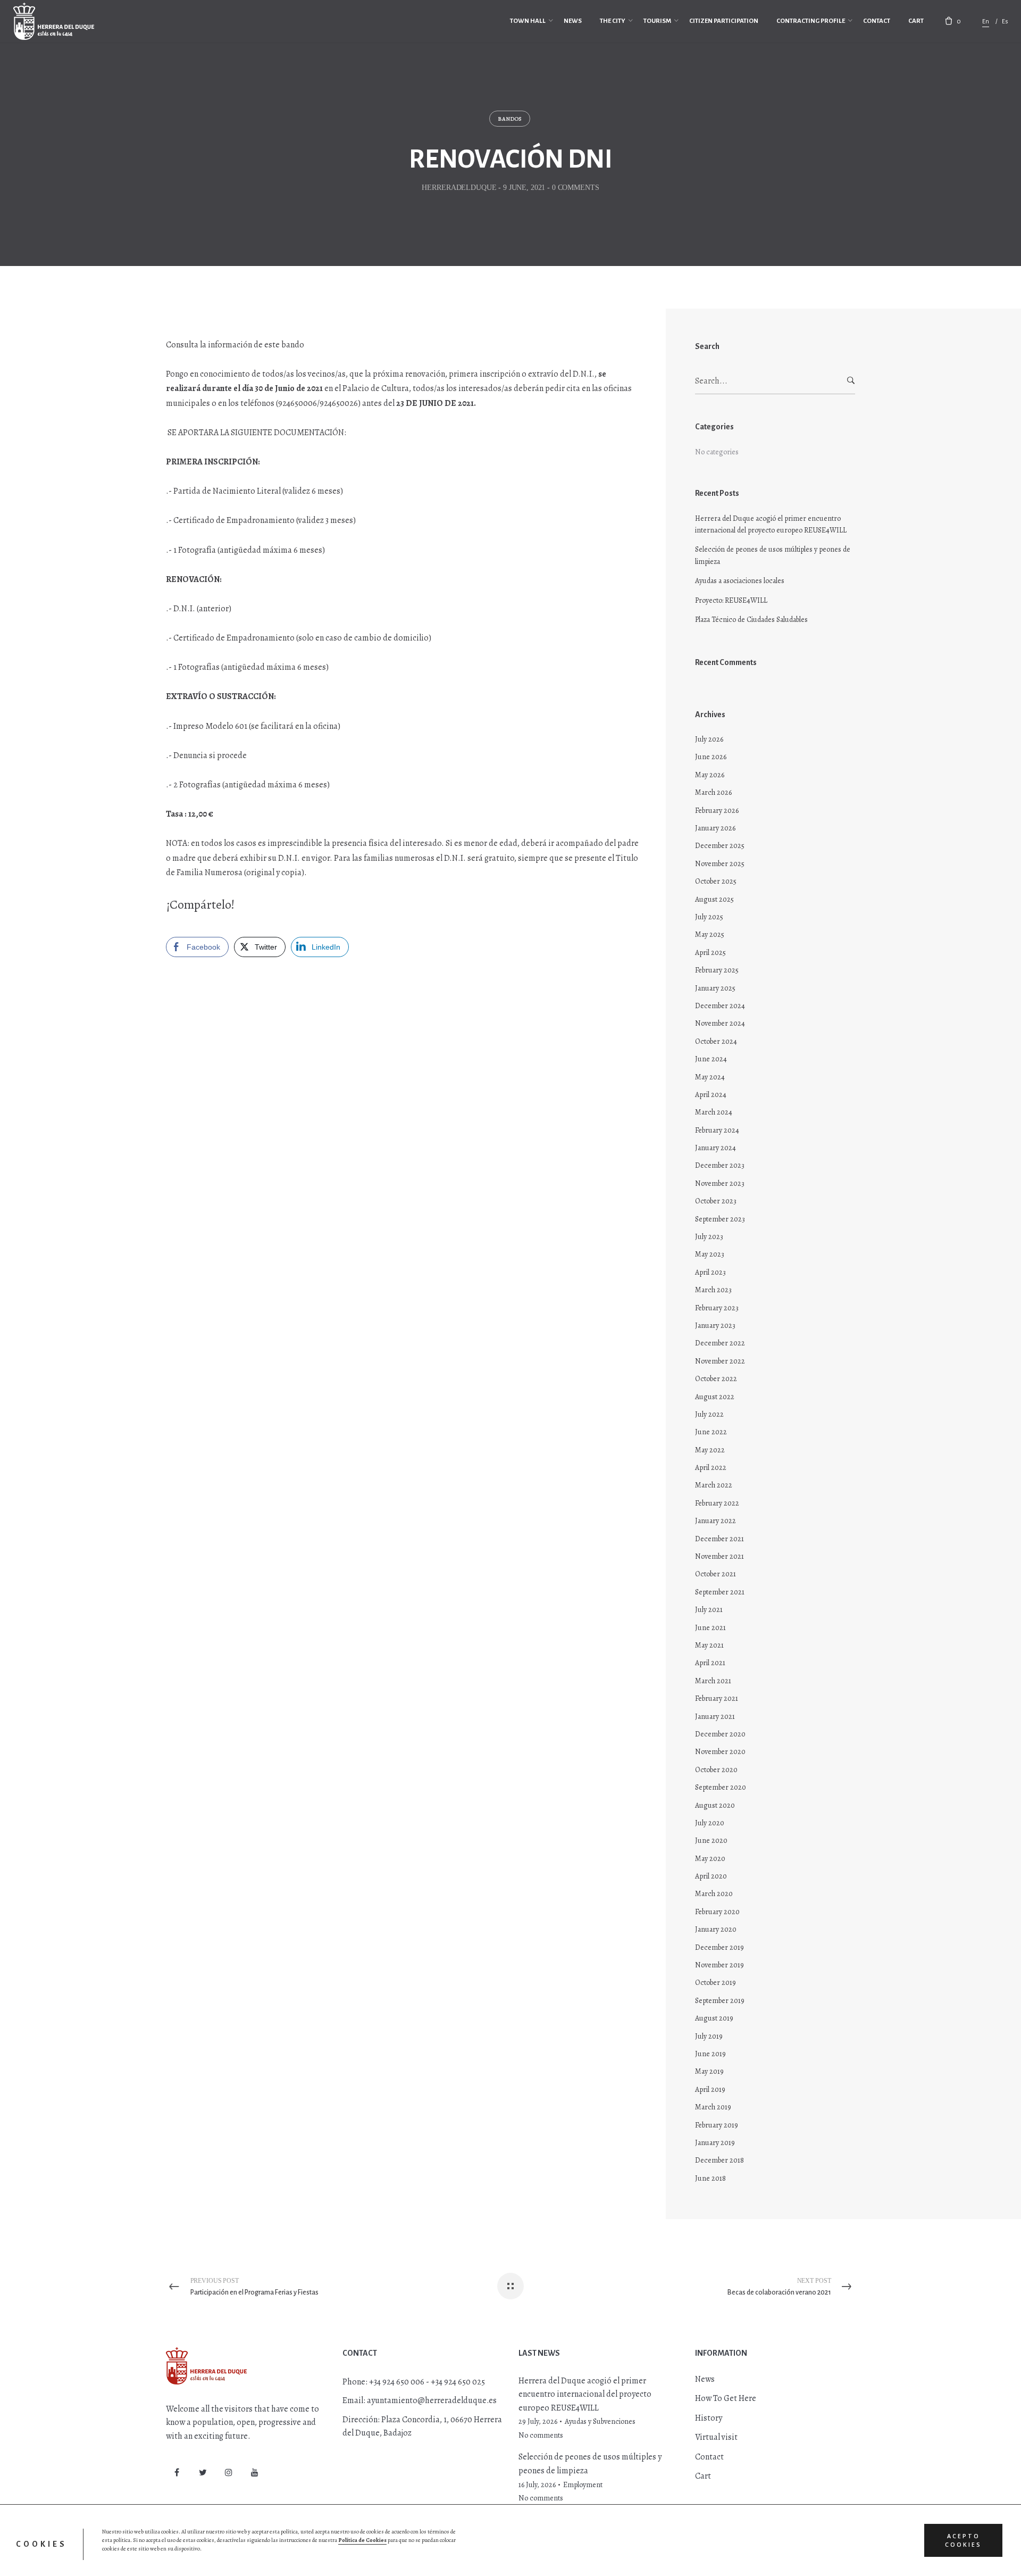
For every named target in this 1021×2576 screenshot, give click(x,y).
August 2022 (715, 1397)
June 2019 (710, 2054)
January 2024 (715, 1148)
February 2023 (717, 1308)
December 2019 (719, 1947)
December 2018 (719, 2160)
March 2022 (714, 1485)
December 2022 (720, 1343)
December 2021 (719, 1539)
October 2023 (716, 1201)
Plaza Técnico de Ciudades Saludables (751, 620)
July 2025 (709, 917)
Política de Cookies (362, 2540)
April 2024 (711, 1095)
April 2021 (710, 1663)
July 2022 (709, 1414)
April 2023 (710, 1272)
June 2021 (710, 1628)
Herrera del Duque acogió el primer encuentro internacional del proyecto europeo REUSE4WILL (771, 524)
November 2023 (720, 1183)
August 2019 (714, 2018)
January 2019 (715, 2143)
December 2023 (720, 1165)
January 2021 (715, 1717)
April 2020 (711, 1876)
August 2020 (715, 1805)
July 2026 (709, 739)
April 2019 (710, 2089)
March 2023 (713, 1290)
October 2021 (715, 1574)
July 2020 (710, 1823)
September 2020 (721, 1787)
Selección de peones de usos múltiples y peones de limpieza (773, 555)
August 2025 (714, 899)
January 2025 (715, 988)
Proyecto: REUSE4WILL (731, 600)
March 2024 (714, 1112)
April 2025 (710, 953)
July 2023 (709, 1237)
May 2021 (709, 1645)
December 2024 (720, 1006)
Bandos (510, 119)
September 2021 (720, 1592)
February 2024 (717, 1130)
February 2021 (717, 1698)
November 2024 (720, 1023)
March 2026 (713, 792)
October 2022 (716, 1379)
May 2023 (710, 1254)
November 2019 (719, 1965)
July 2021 (709, 1610)
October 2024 (716, 1041)
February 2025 (717, 970)
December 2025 (720, 846)
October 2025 (716, 881)
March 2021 (713, 1681)
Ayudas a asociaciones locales (740, 581)
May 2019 (709, 2071)
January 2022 (715, 1521)
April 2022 (711, 1468)
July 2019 (709, 2036)
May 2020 (710, 1859)
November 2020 (720, 1752)
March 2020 (714, 1894)
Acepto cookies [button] (963, 2540)
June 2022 (711, 1432)
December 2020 (720, 1734)
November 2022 (720, 1361)
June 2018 (710, 2178)
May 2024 (710, 1077)
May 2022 (710, 1450)
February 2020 (717, 1912)
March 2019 (713, 2107)
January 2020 (716, 1929)
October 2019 (715, 1983)
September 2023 (720, 1219)
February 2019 (717, 2125)
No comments (541, 2435)
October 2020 (716, 1770)
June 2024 (711, 1059)
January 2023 (715, 1326)
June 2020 (711, 1840)
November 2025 (720, 864)
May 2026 (710, 775)
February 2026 (717, 811)
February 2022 (717, 1503)
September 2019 (720, 2001)
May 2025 (710, 934)
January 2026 (715, 828)
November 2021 (719, 1556)
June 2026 (711, 757)
